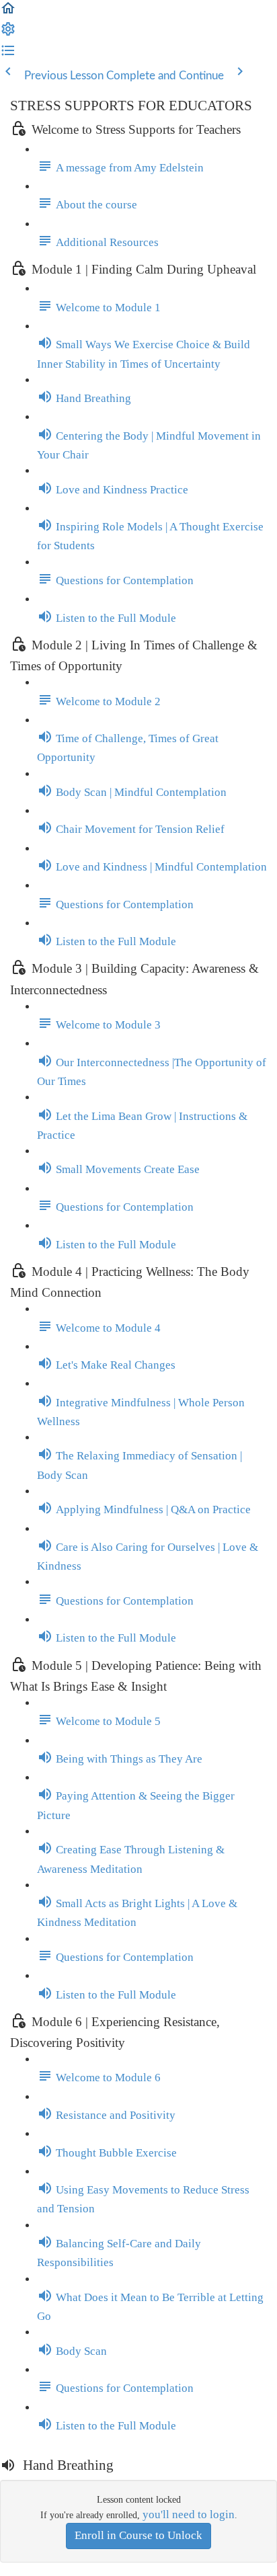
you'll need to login (189, 2514)
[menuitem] (8, 33)
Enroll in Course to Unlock (138, 2535)
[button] (8, 12)
